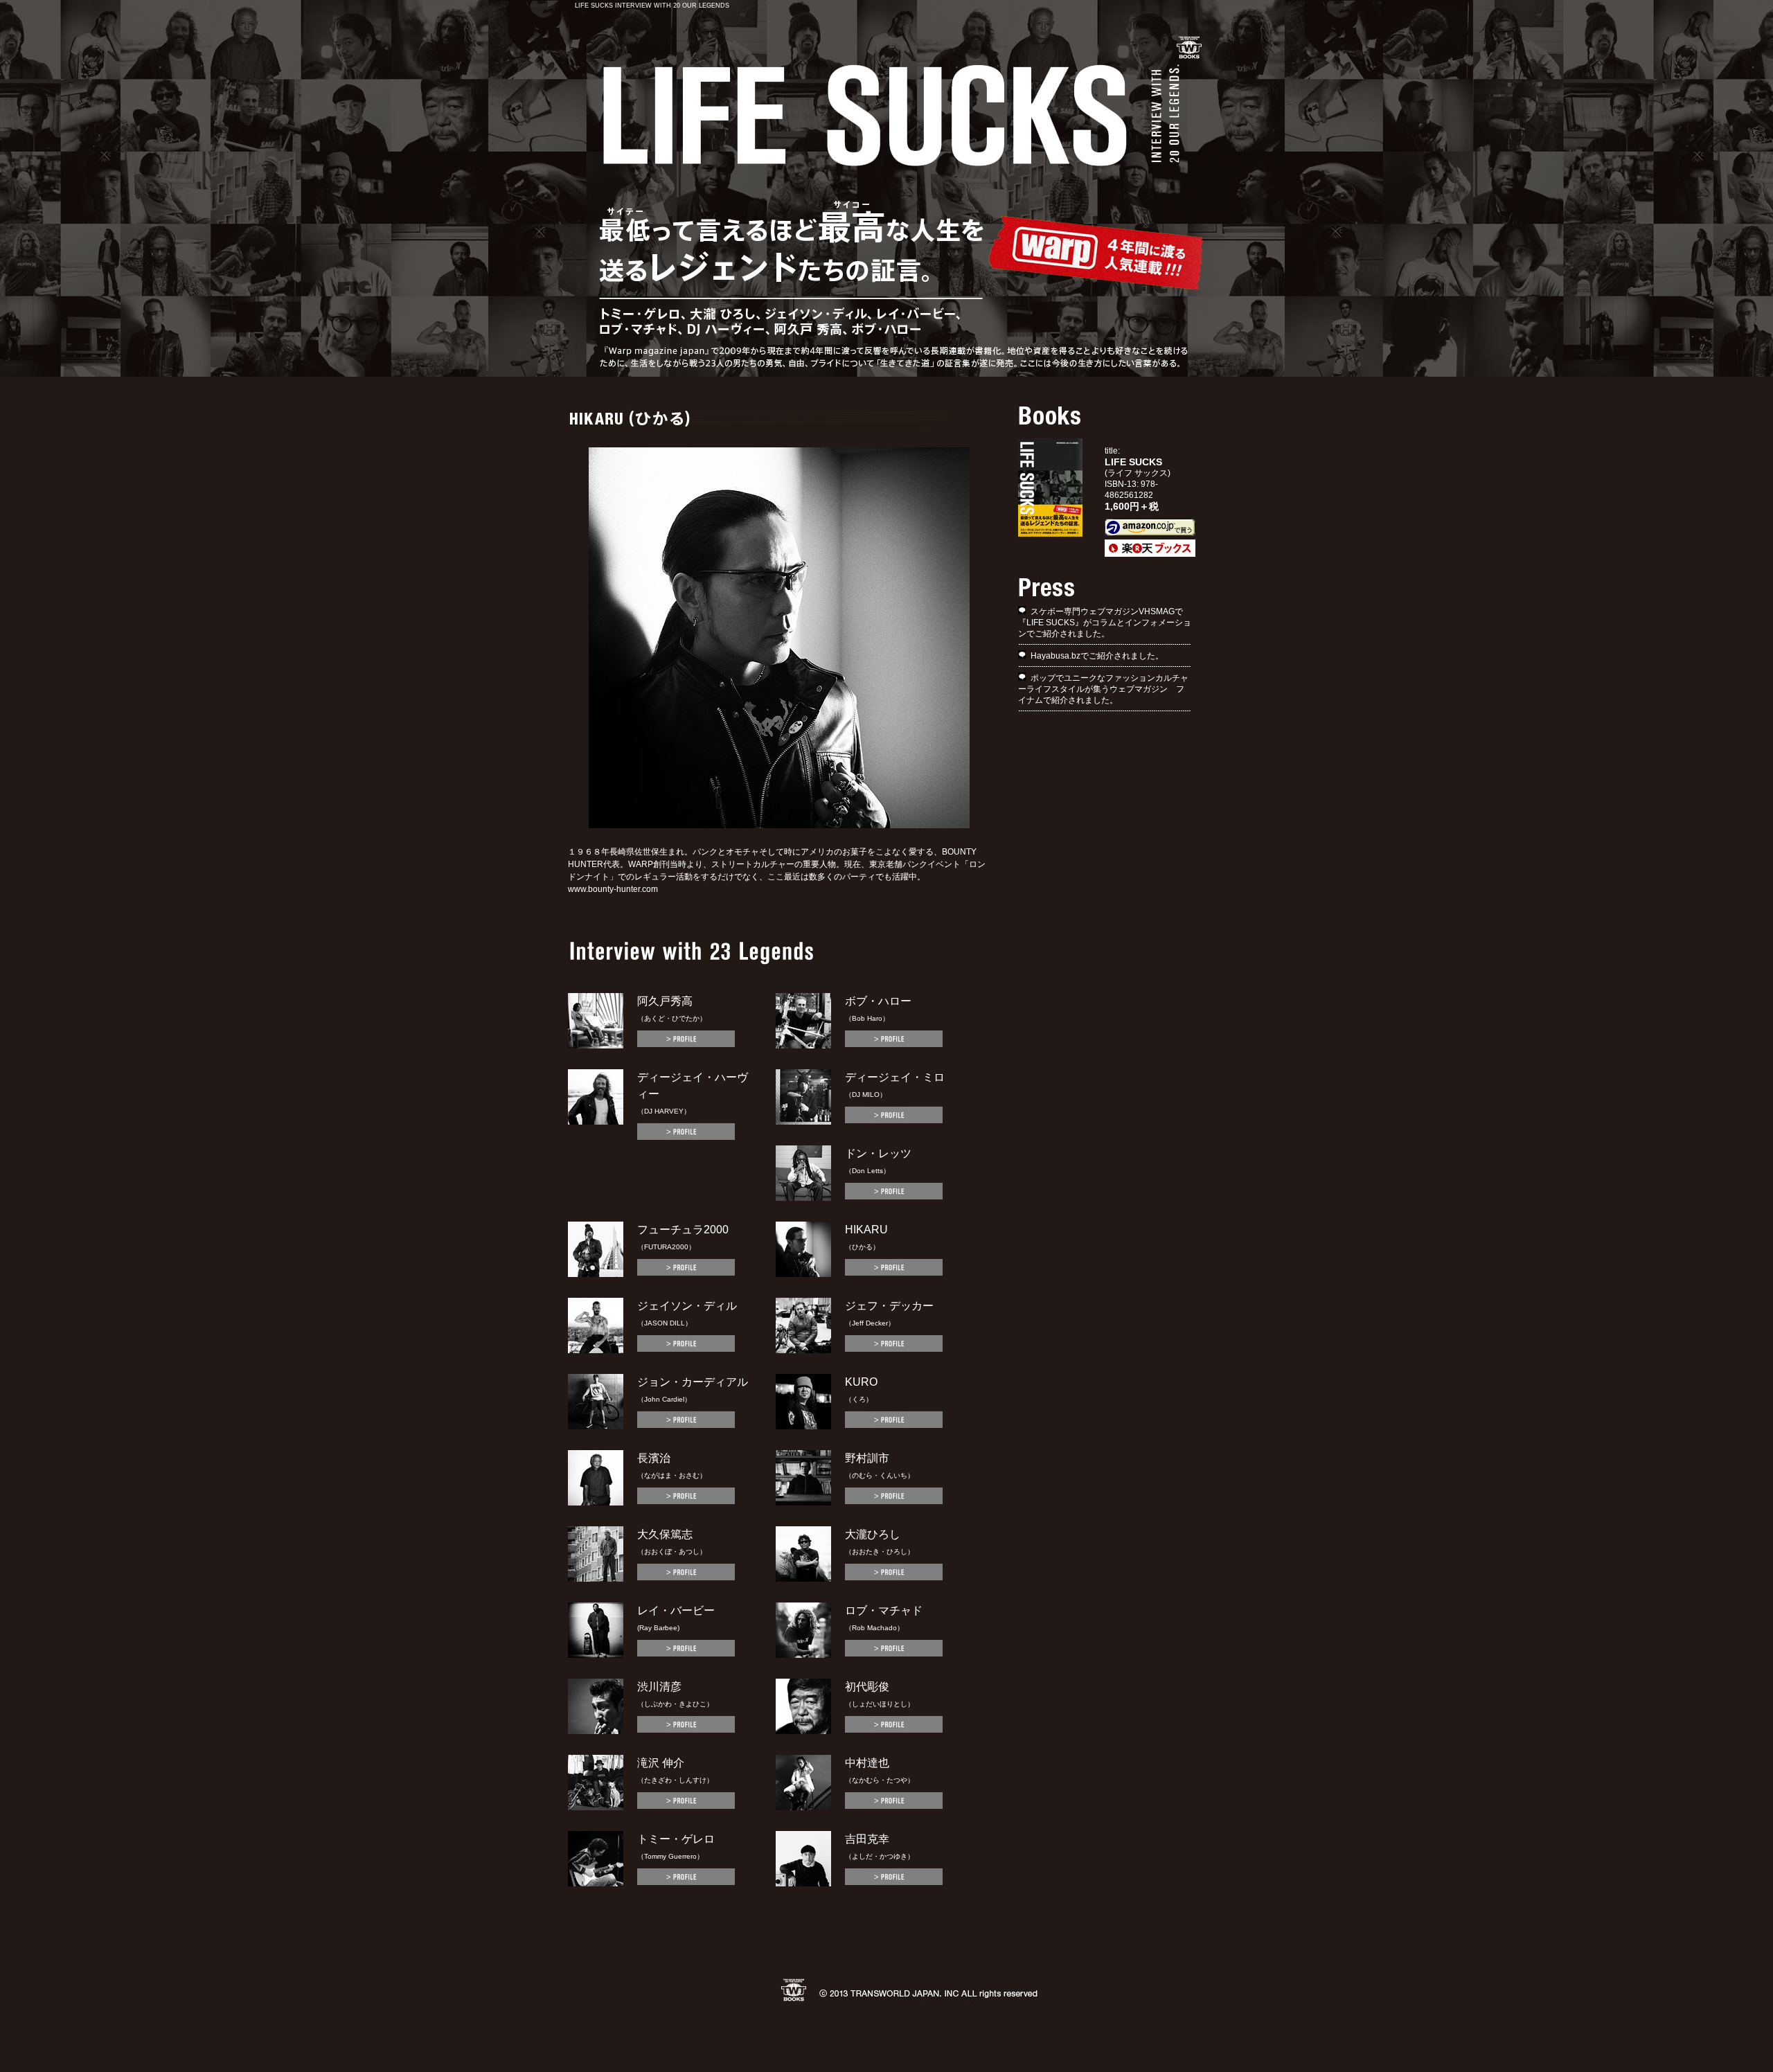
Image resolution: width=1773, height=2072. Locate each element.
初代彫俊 (867, 1687)
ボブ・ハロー (878, 1001)
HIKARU (866, 1230)
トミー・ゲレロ (676, 1839)
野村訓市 (867, 1458)
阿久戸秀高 (665, 1001)
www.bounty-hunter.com (613, 889)
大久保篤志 (665, 1534)
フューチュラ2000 (683, 1230)
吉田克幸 (867, 1839)
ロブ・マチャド (884, 1610)
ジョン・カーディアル (693, 1382)
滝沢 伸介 (661, 1763)
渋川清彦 (659, 1687)
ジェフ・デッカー (889, 1306)
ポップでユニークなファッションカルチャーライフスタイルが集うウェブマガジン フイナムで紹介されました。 (1103, 689)
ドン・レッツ (878, 1153)
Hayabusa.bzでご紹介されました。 (1097, 656)
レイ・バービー (676, 1610)
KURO (861, 1382)
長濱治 (654, 1458)
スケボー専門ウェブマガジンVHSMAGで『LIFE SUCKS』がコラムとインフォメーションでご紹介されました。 (1105, 623)
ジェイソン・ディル (687, 1306)
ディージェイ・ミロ (895, 1077)
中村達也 (867, 1763)
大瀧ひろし (873, 1534)
